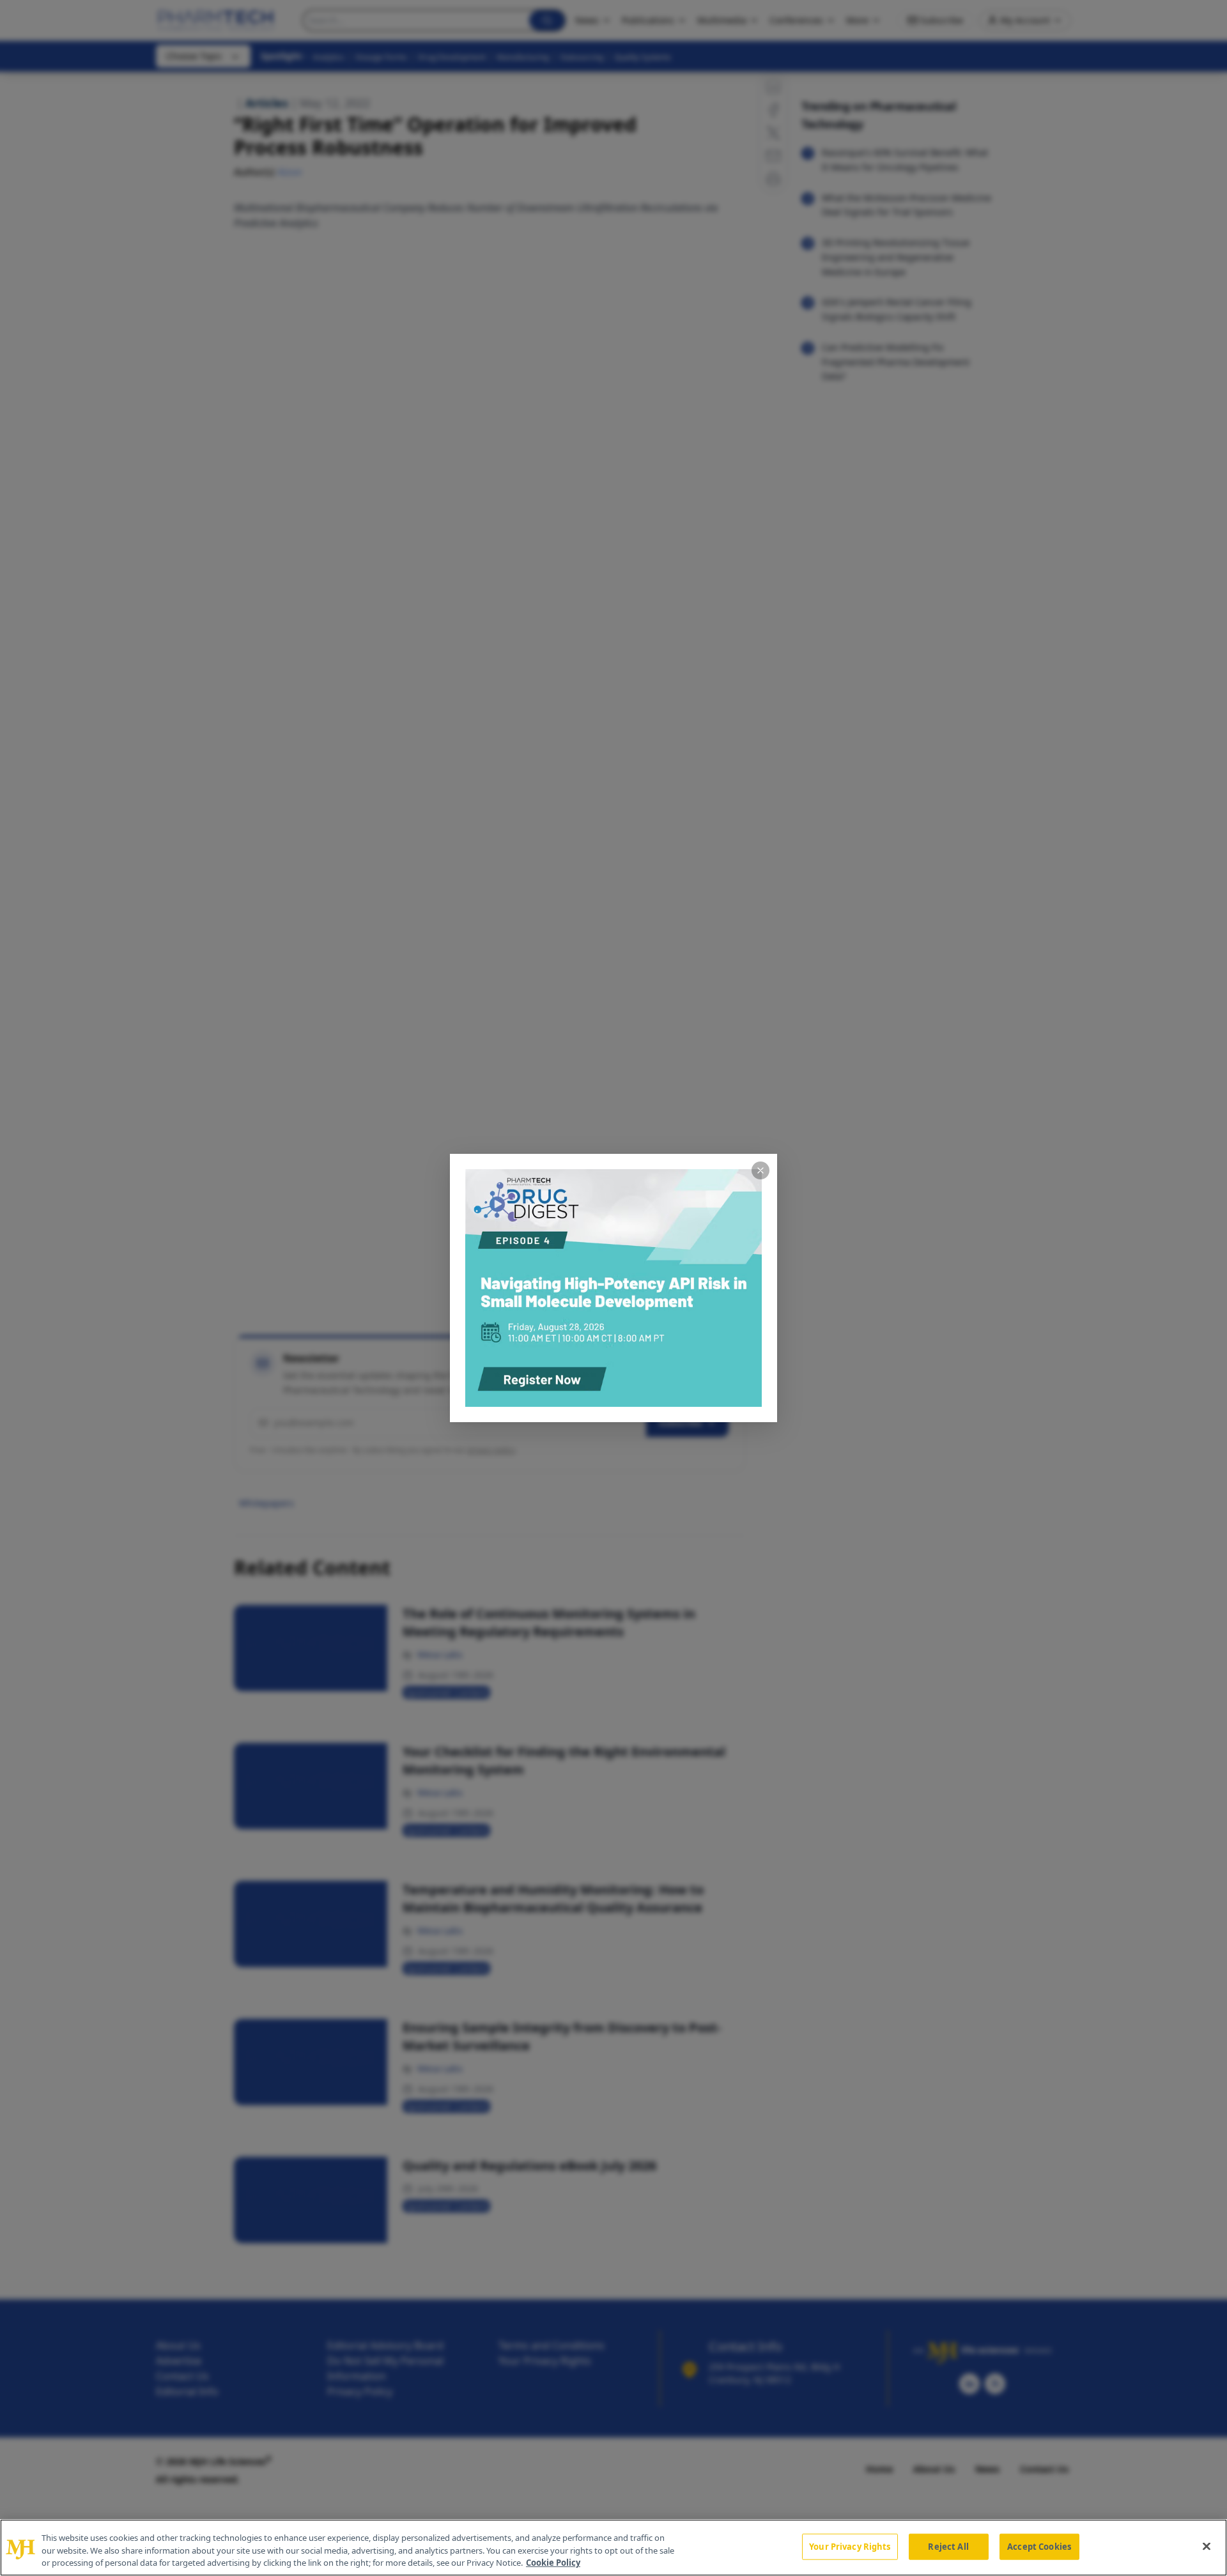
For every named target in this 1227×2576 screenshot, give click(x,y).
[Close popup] (760, 1170)
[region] (613, 2548)
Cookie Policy (553, 2563)
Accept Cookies (1039, 2546)
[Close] (1207, 2546)
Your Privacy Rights (850, 2546)
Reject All (948, 2546)
